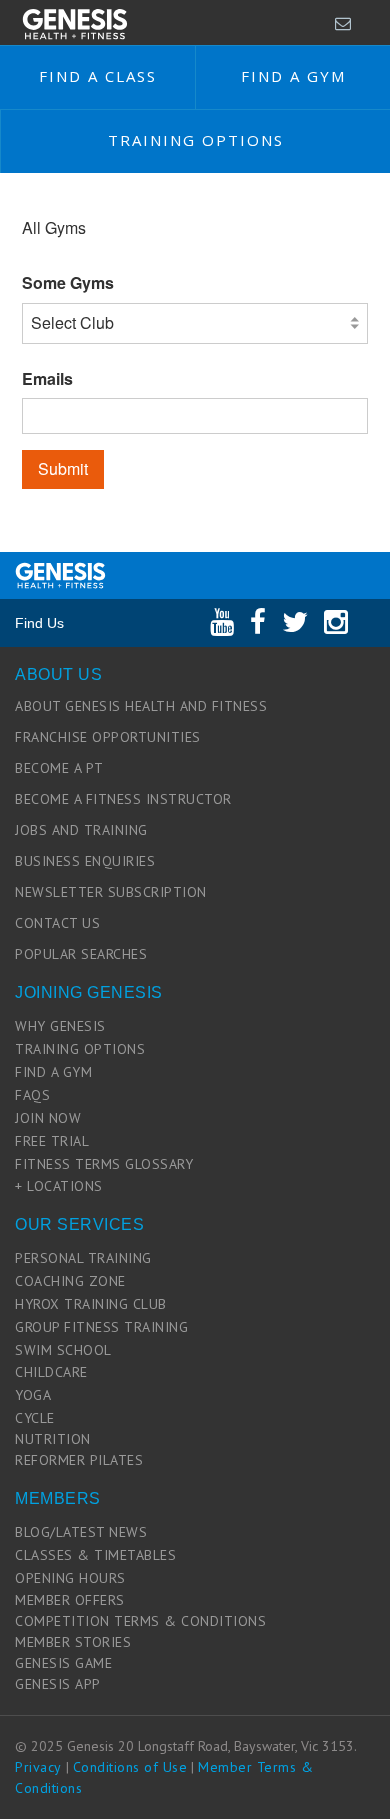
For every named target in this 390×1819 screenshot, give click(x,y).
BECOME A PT (59, 768)
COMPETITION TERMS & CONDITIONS (140, 1621)
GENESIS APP (58, 1684)
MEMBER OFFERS (70, 1600)
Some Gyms (68, 283)
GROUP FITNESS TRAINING (101, 1327)
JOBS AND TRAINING (81, 830)
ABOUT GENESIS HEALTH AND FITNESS (141, 706)
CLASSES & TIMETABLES (95, 1555)
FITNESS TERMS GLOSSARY (104, 1164)
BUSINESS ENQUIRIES (85, 861)
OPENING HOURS (70, 1578)
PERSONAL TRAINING (83, 1258)
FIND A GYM (53, 1072)
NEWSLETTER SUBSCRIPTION (111, 892)
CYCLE (35, 1418)
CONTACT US (57, 923)
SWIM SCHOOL (63, 1350)
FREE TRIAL (52, 1141)
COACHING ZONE (70, 1281)
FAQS (32, 1095)
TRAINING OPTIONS (80, 1049)
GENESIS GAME (63, 1663)
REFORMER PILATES (79, 1460)
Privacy (38, 1767)
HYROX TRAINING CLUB (91, 1304)
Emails (47, 379)
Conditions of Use (130, 1767)
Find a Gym (293, 76)
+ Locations (59, 1186)
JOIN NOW (48, 1118)
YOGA (33, 1395)
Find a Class (98, 76)
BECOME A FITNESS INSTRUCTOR (123, 799)
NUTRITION (53, 1439)
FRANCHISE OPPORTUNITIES (108, 737)
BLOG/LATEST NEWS (81, 1532)
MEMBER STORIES (73, 1642)
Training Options (196, 140)
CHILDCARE (51, 1372)
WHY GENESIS (60, 1026)
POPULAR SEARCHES (81, 954)
